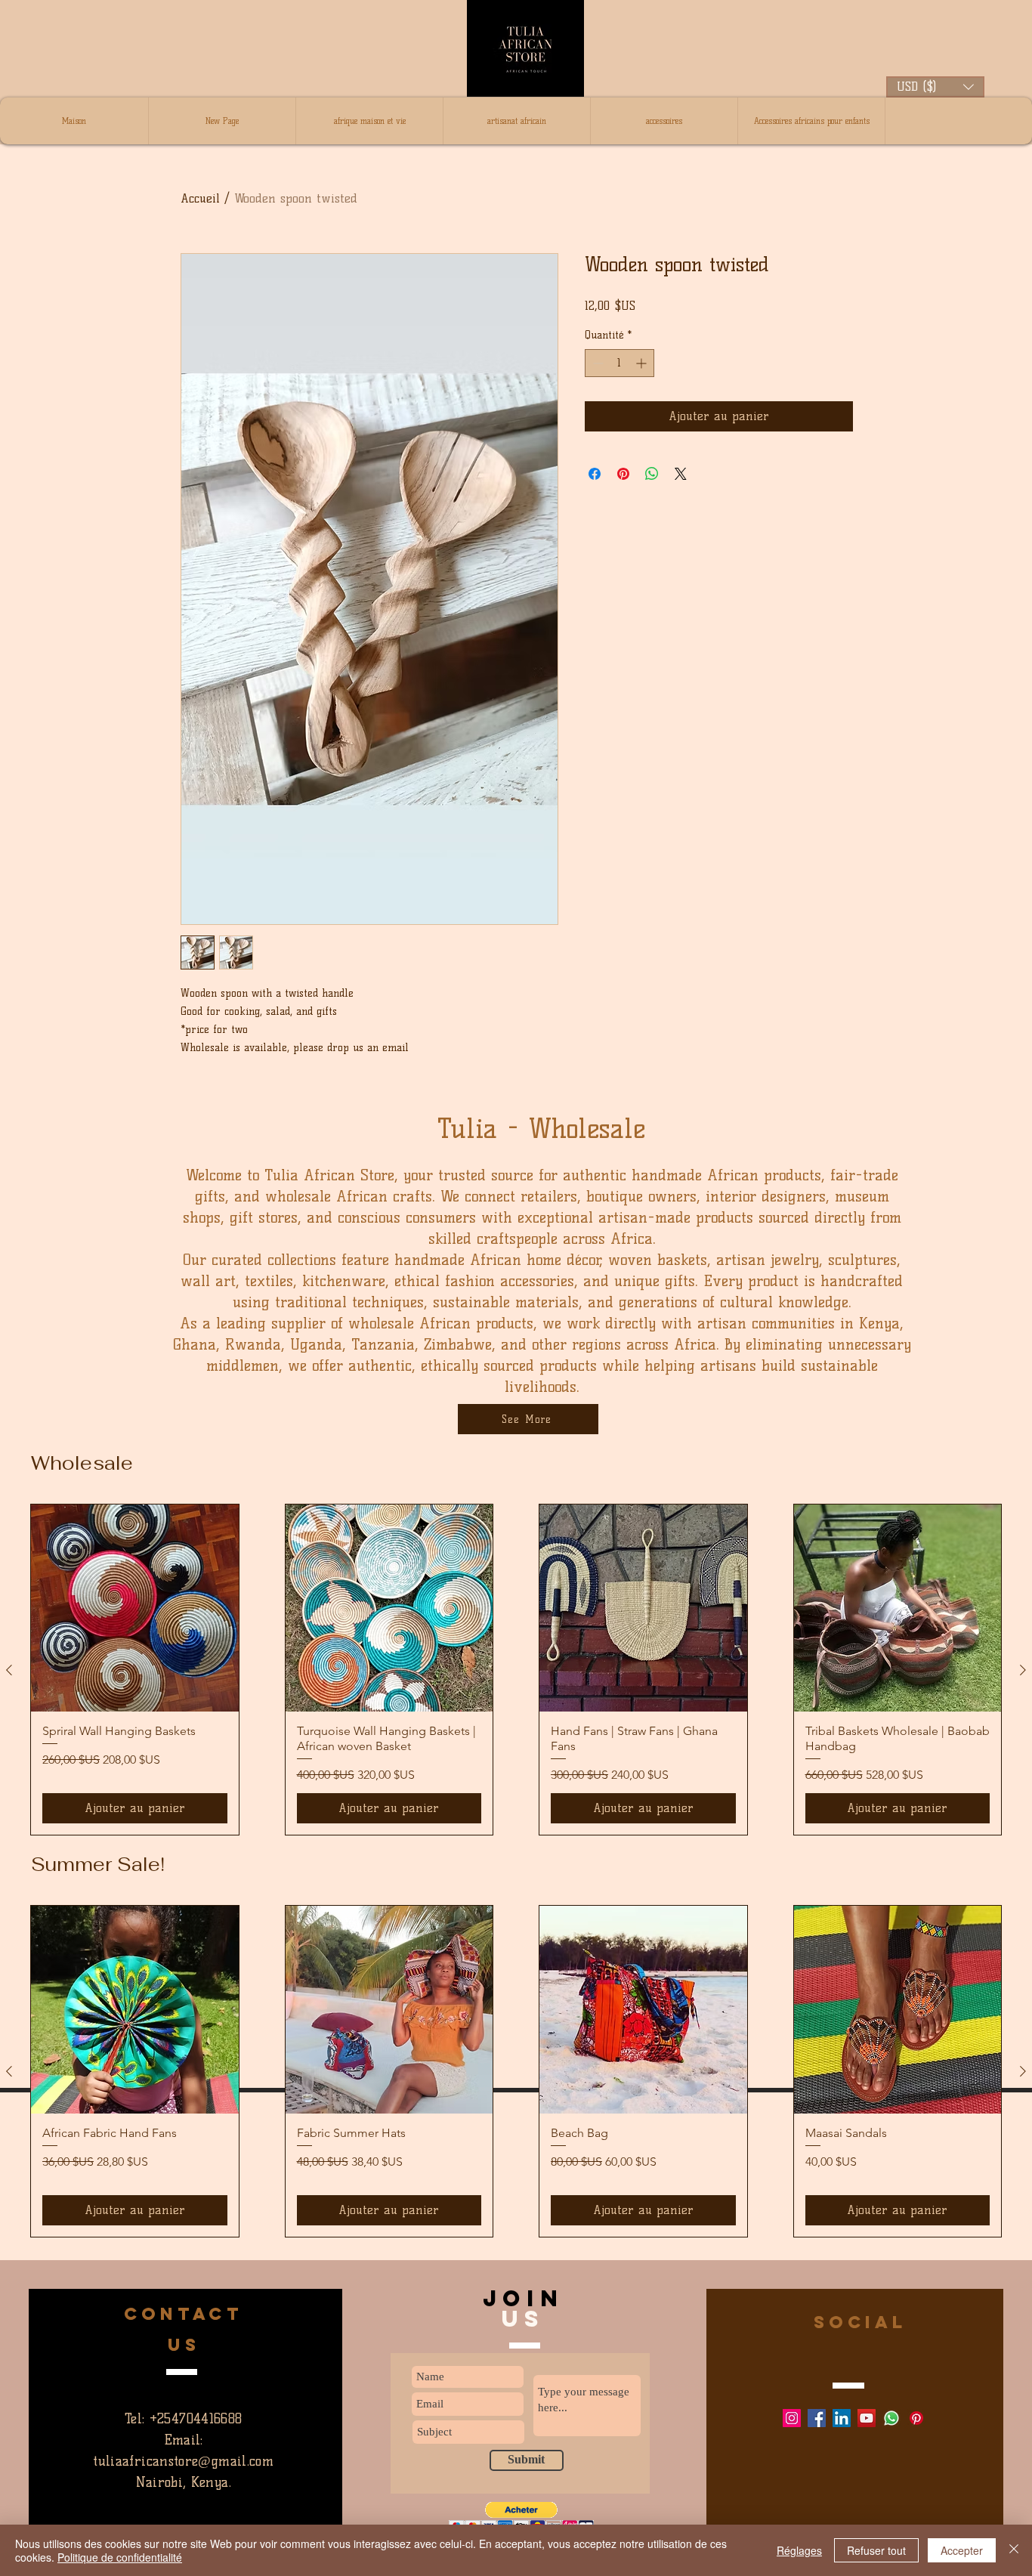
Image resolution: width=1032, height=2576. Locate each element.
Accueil (200, 198)
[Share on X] (681, 474)
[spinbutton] (620, 363)
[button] (935, 87)
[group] (516, 2071)
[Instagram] (792, 2418)
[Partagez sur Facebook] (595, 474)
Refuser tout (876, 2550)
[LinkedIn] (842, 2418)
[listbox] (935, 87)
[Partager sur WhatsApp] (652, 474)
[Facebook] (817, 2418)
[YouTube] (867, 2418)
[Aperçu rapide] (135, 2010)
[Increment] (643, 363)
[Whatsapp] (891, 2418)
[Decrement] (596, 363)
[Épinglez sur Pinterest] (623, 474)
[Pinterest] (916, 2418)
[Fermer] (1014, 2550)
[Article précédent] (9, 2071)
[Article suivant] (1023, 2071)
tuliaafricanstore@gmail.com (183, 2461)
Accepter (962, 2550)
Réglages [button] (799, 2550)
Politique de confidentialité (120, 2557)
